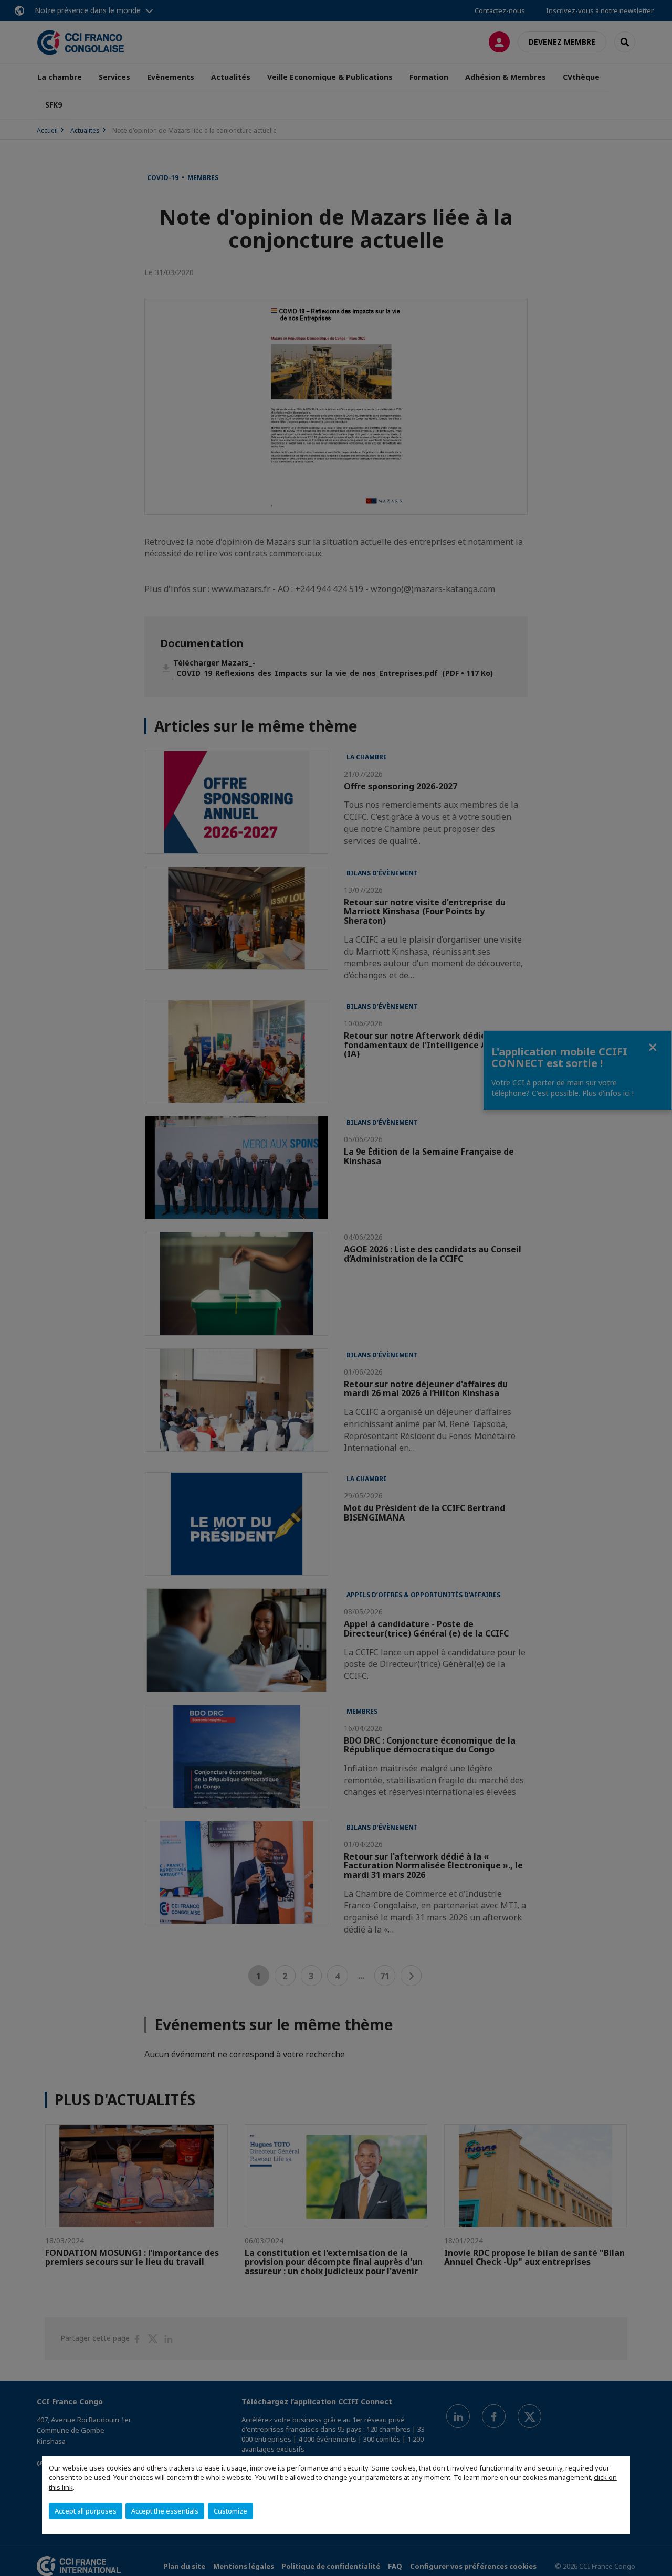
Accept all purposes (86, 2511)
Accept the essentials (165, 2511)
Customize (230, 2511)
